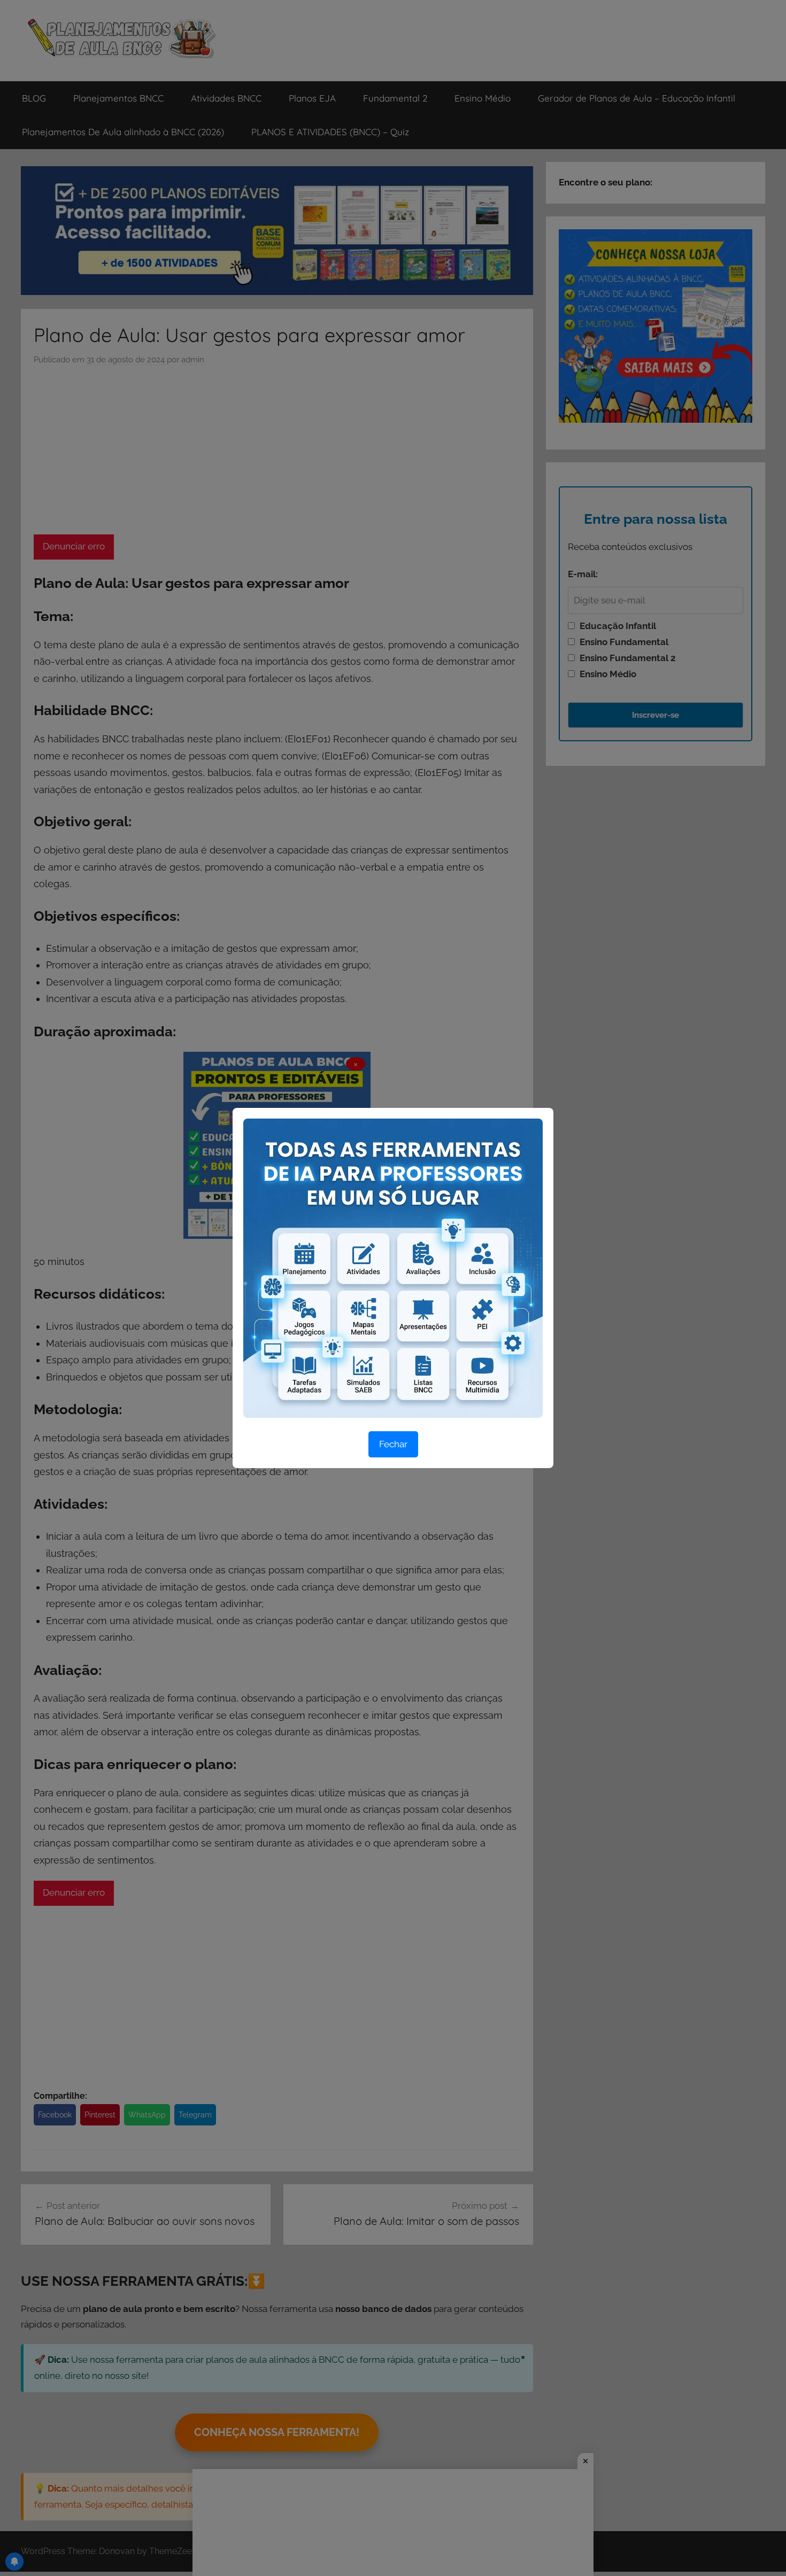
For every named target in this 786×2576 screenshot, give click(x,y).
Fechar (393, 1444)
